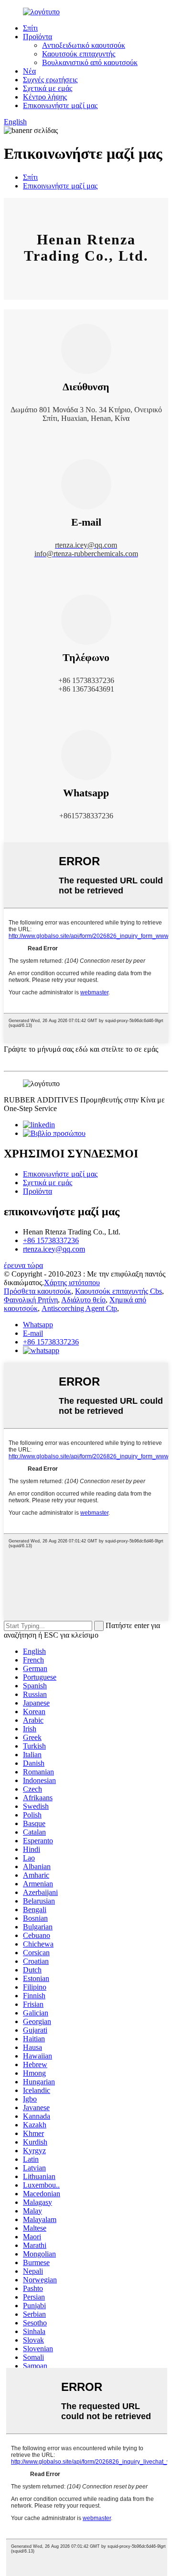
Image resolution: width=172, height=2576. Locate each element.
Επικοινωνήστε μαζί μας (60, 105)
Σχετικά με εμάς (48, 88)
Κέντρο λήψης (45, 97)
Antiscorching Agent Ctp (79, 1308)
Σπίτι (30, 28)
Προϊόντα (38, 37)
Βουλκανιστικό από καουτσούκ (90, 62)
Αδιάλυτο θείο (83, 1300)
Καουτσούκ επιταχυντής (79, 54)
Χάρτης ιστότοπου (72, 1282)
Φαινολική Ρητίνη (31, 1300)
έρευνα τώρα (23, 1265)
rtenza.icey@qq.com (54, 1249)
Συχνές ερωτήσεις (50, 80)
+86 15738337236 (51, 1240)
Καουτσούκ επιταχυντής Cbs (118, 1291)
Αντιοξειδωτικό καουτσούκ (84, 45)
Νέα (29, 71)
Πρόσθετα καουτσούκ (38, 1291)
